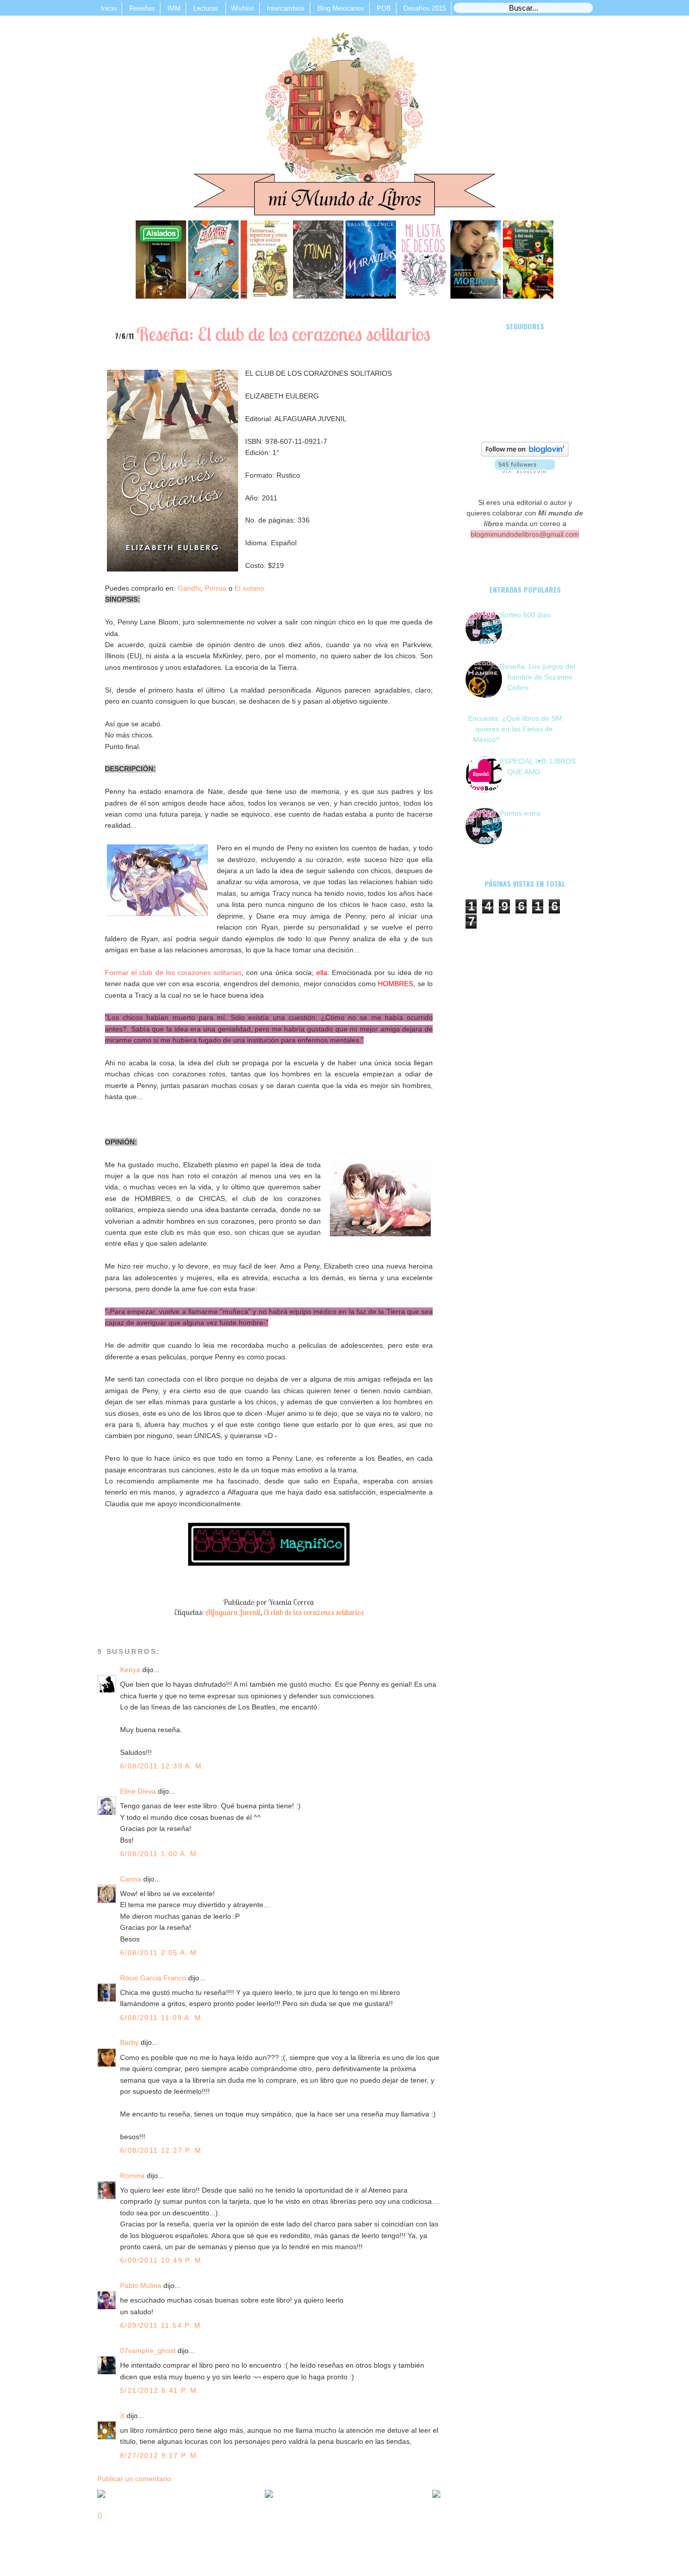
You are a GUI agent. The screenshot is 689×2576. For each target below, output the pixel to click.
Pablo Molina (141, 2285)
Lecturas (207, 8)
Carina (131, 1879)
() (100, 2515)
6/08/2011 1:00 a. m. (160, 1854)
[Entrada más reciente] (101, 2495)
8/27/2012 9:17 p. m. (160, 2455)
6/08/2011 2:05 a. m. (160, 1953)
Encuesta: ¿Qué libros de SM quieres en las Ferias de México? (515, 729)
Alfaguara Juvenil (233, 1612)
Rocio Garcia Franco (153, 1978)
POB (384, 8)
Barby (129, 2042)
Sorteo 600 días (525, 615)
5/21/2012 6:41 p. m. (160, 2390)
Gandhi (189, 588)
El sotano (248, 588)
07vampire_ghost (148, 2351)
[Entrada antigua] (436, 2495)
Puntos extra (520, 813)
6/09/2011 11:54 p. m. (162, 2325)
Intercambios (286, 8)
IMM (174, 8)
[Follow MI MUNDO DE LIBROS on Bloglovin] (525, 454)
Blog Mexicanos (341, 8)
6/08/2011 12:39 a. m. (162, 1766)
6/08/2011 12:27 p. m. (162, 2150)
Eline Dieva (138, 1791)
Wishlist (243, 8)
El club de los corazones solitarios (313, 1612)
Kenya (130, 1670)
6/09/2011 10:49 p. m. (162, 2260)
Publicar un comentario (134, 2479)
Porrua (216, 588)
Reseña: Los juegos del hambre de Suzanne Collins (537, 677)
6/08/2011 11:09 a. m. (162, 2018)
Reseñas (142, 8)
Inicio (109, 8)
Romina (132, 2176)
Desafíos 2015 (425, 8)
